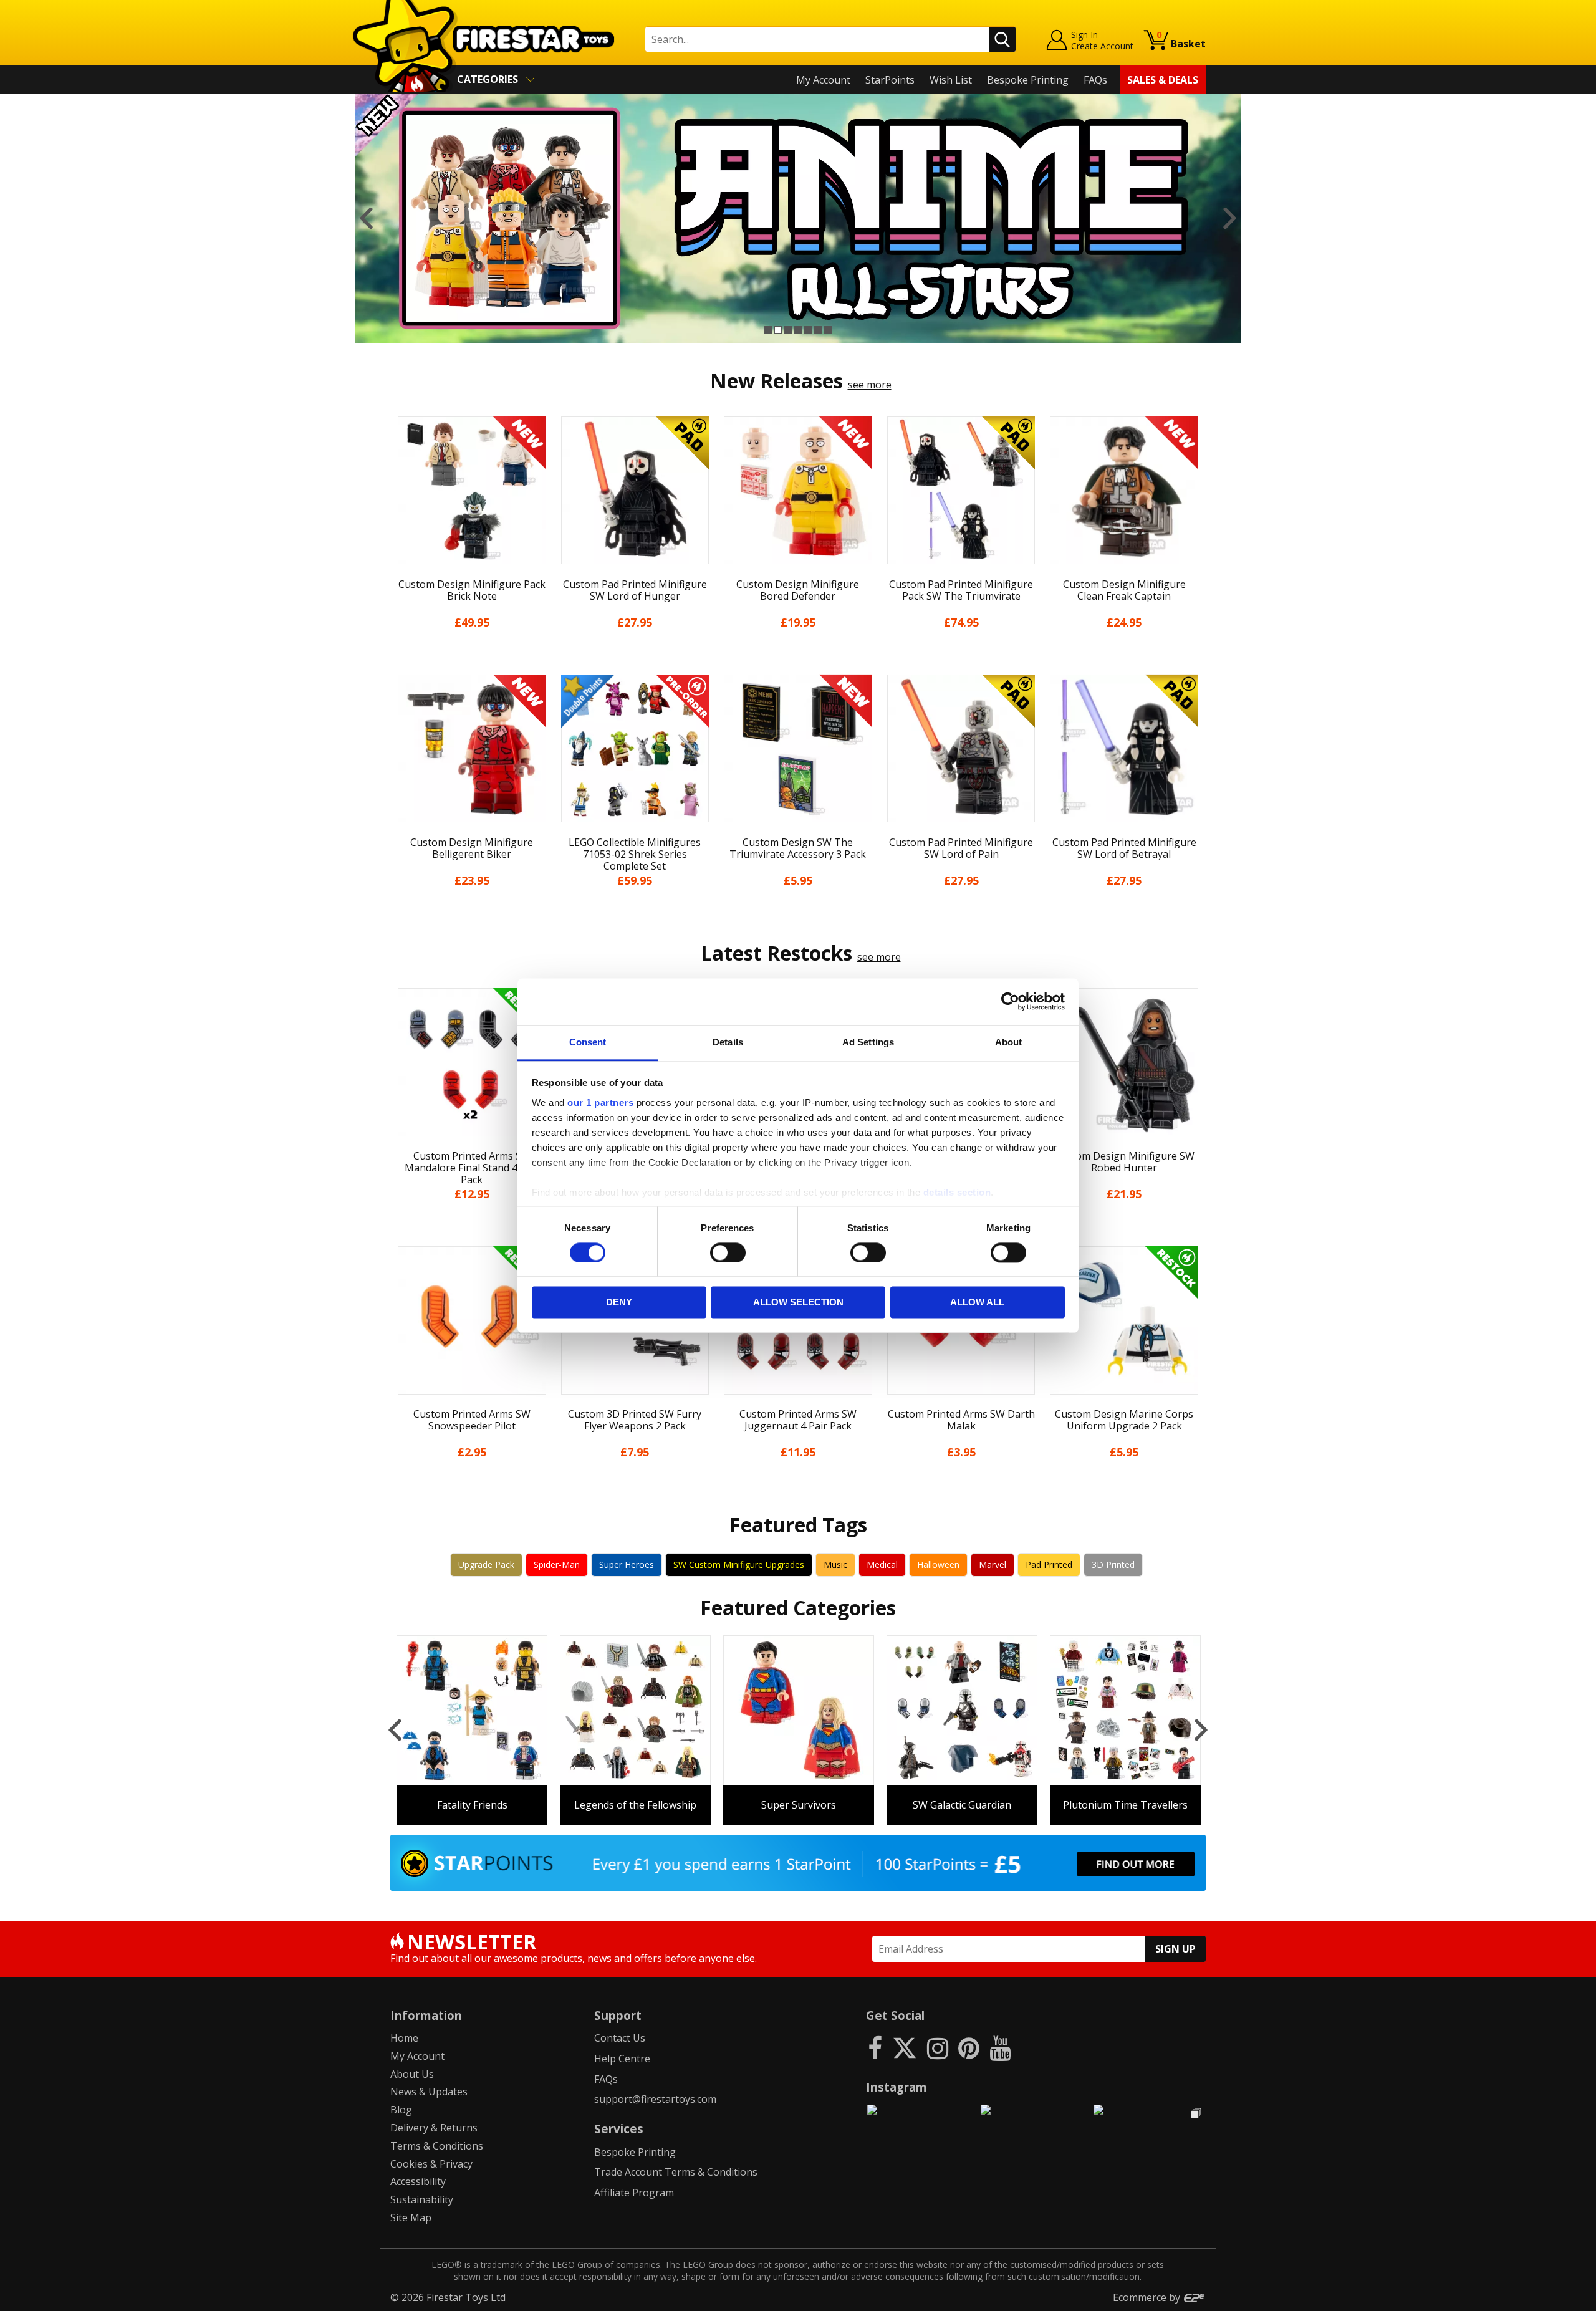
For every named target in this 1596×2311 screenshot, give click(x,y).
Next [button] (1230, 218)
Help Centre (622, 2059)
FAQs (1095, 80)
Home (404, 2038)
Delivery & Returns (434, 2128)
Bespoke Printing (1028, 80)
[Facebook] (875, 2048)
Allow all (977, 1303)
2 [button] (778, 330)
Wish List (951, 80)
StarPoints (890, 80)
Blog (401, 2110)
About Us (412, 2074)
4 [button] (798, 330)
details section (957, 1192)
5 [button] (808, 330)
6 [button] (818, 330)
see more (870, 385)
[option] (798, 218)
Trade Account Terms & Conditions (676, 2172)
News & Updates (429, 2092)
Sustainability (422, 2199)
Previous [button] (366, 218)
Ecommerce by (1148, 2297)
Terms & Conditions (437, 2146)
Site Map (411, 2217)
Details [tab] (728, 1042)
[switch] (728, 1252)
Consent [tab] (588, 1042)
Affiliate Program (634, 2193)
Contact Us (620, 2038)
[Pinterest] (969, 2048)
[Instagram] (938, 2048)
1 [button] (768, 330)
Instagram (897, 2087)
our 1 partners (600, 1103)
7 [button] (828, 330)
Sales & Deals (1163, 80)
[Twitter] (905, 2048)
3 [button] (788, 330)
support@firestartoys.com (655, 2099)
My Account (823, 80)
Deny (619, 1303)
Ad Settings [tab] (868, 1042)
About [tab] (1009, 1042)
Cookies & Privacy (431, 2164)
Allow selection (798, 1303)
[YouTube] (1000, 2048)
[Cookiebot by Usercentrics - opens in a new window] (1010, 1001)
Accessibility (418, 2181)
